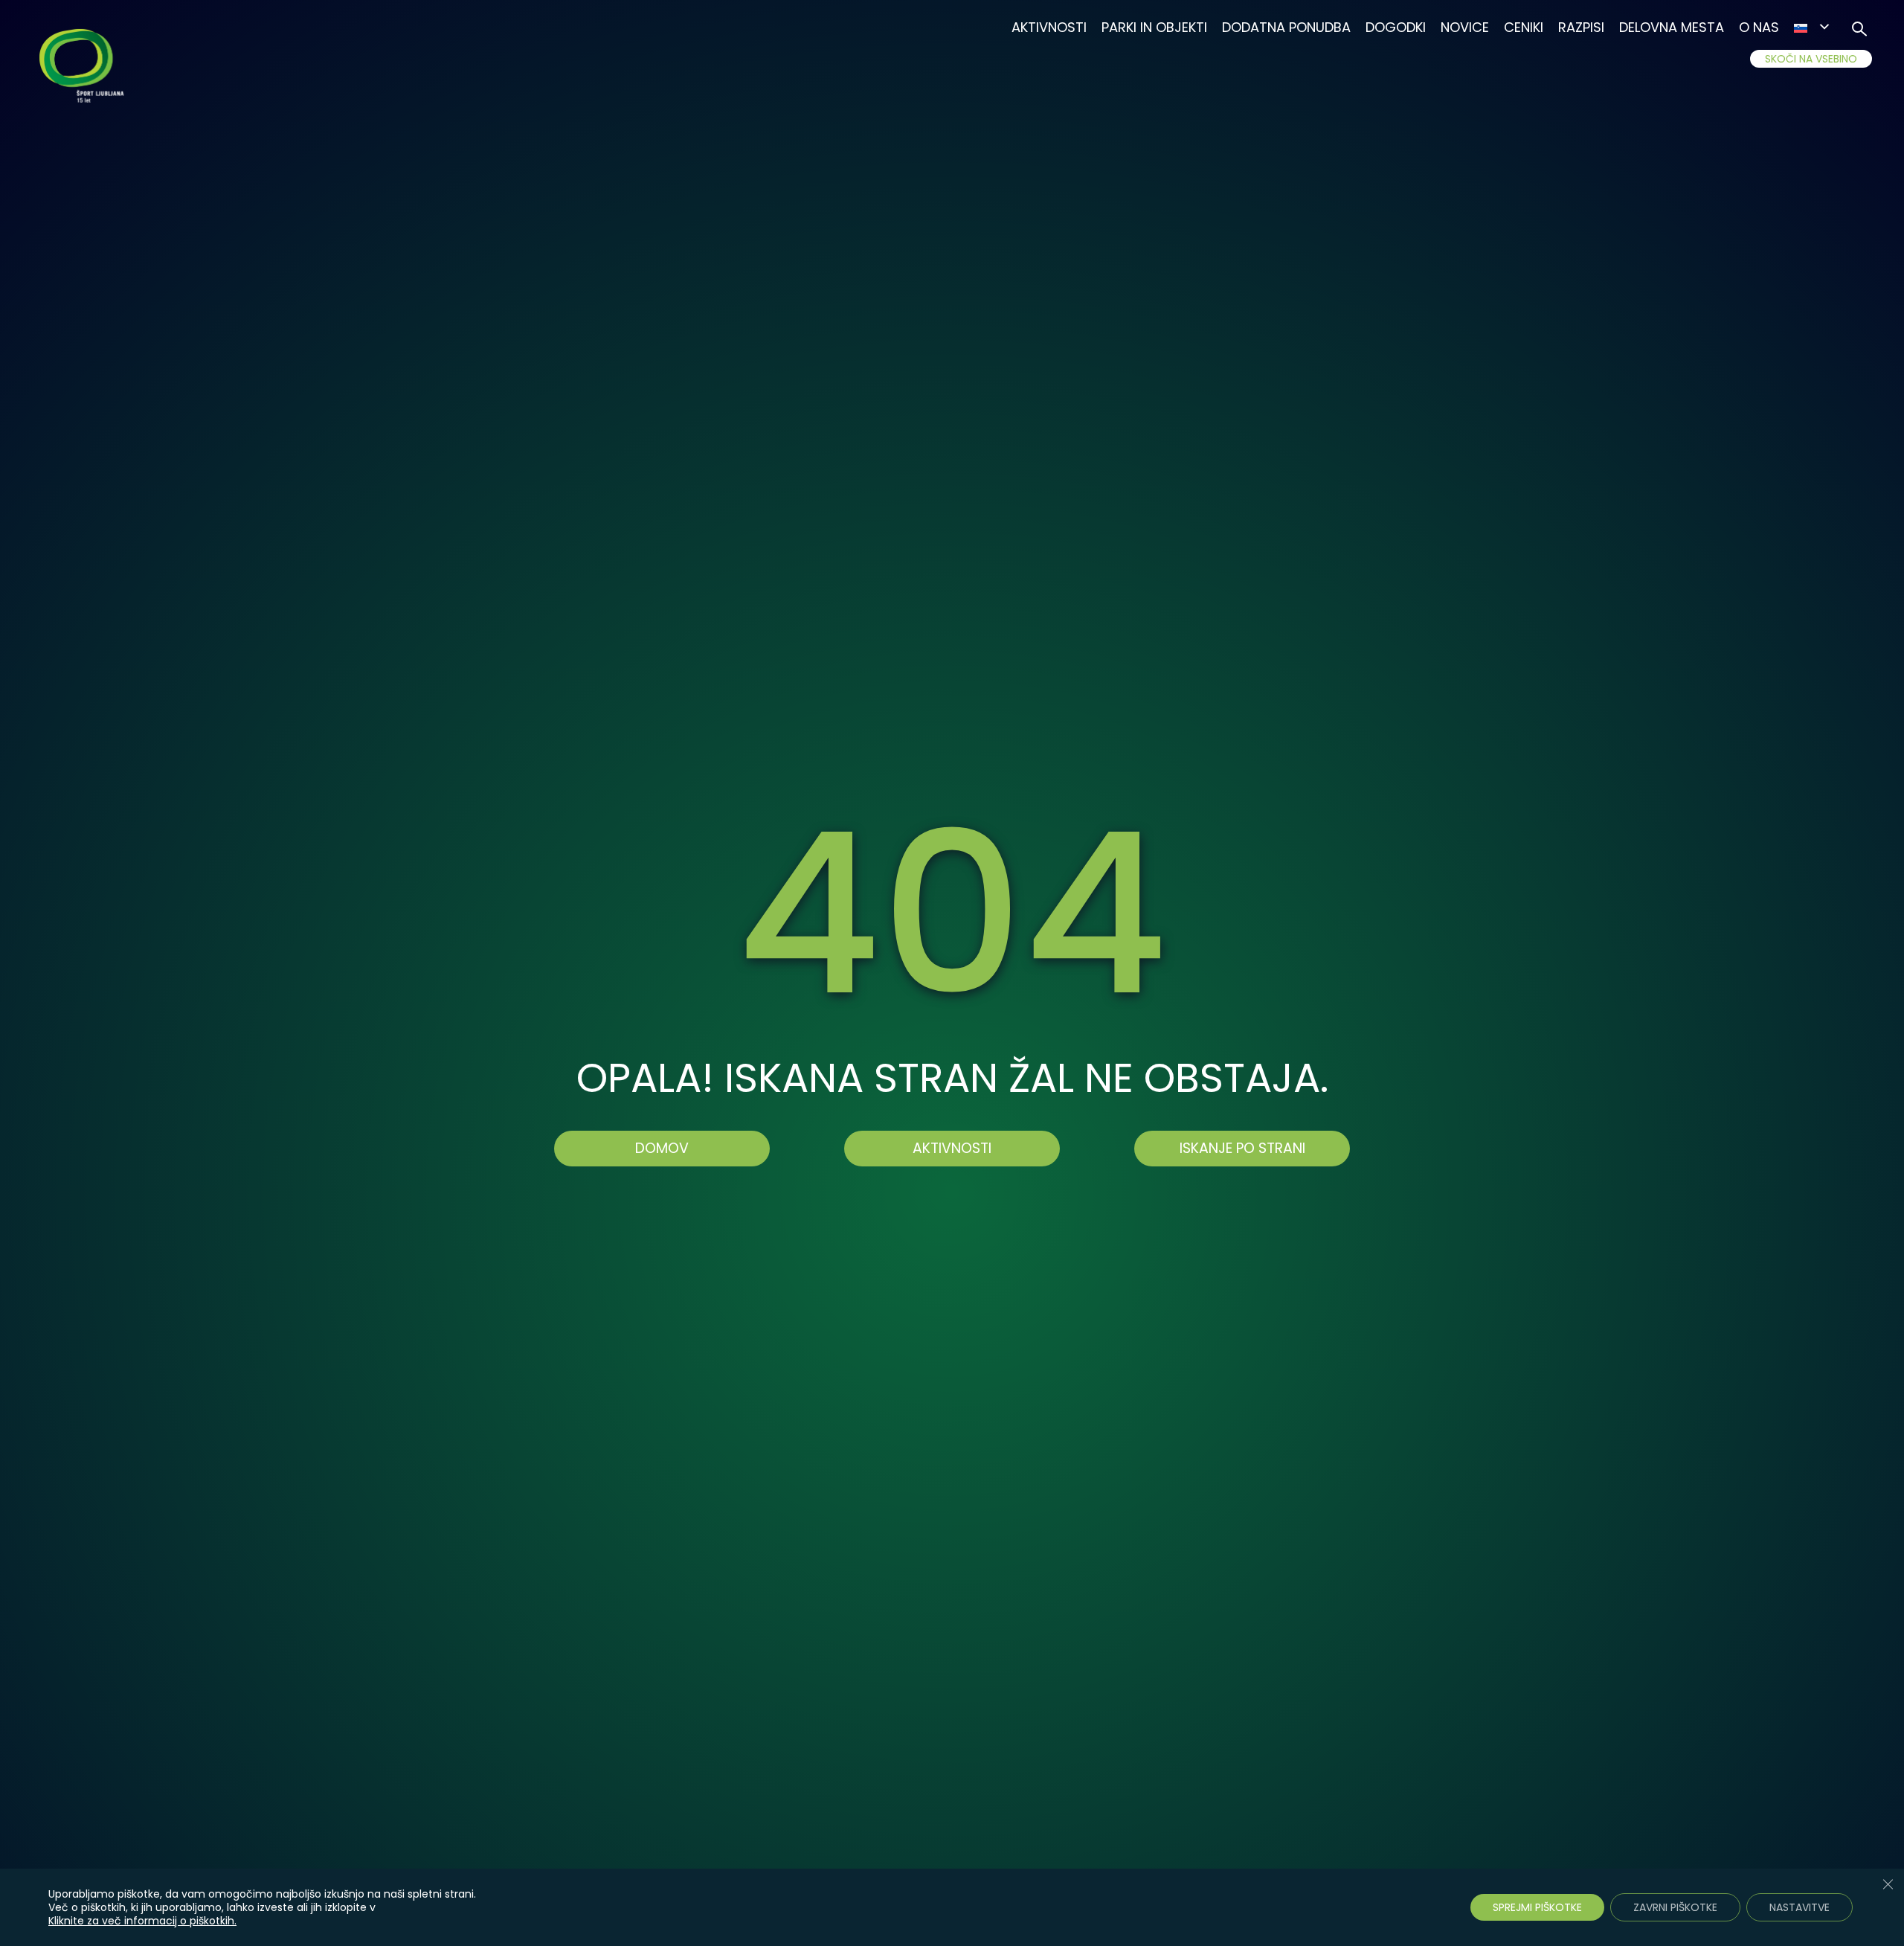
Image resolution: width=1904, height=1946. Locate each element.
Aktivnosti (1049, 27)
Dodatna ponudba (1286, 27)
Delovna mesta (1672, 27)
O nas (1759, 27)
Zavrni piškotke (1675, 1907)
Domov (662, 1148)
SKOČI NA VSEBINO (1811, 59)
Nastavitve (1800, 1907)
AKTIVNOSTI (952, 1148)
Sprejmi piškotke (1537, 1907)
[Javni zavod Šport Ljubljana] (84, 68)
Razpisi (1581, 27)
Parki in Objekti (1154, 27)
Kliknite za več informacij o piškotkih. (142, 1921)
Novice (1465, 27)
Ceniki (1524, 27)
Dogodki (1396, 27)
